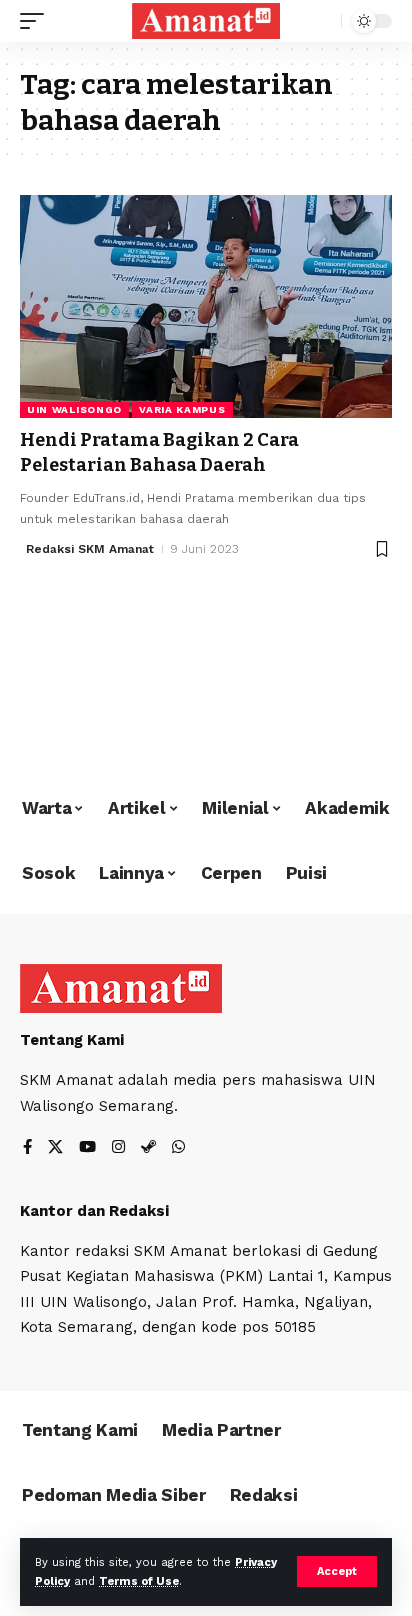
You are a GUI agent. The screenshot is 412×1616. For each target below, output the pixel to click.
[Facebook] (27, 1148)
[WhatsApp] (178, 1148)
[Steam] (148, 1148)
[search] (321, 21)
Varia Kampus (182, 409)
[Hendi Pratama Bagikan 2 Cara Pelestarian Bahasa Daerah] (206, 306)
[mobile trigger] (37, 21)
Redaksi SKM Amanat (90, 549)
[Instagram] (118, 1148)
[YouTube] (87, 1148)
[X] (55, 1148)
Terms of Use (139, 1581)
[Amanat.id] (206, 21)
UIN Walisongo (74, 409)
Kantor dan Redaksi (94, 1211)
